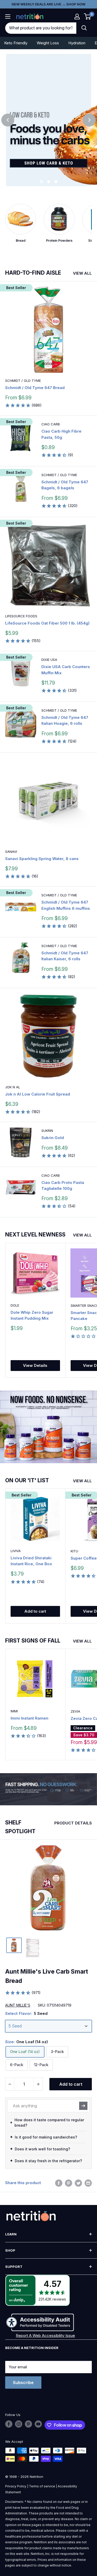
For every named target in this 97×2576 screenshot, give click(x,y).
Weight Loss (48, 43)
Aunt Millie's (18, 2005)
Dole (15, 1305)
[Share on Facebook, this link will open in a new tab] (59, 2183)
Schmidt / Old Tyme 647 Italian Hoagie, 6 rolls (65, 720)
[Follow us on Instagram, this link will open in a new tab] (19, 2424)
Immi (14, 1711)
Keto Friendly (16, 43)
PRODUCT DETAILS (73, 1823)
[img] (14, 1945)
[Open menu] (8, 16)
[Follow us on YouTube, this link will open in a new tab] (38, 2424)
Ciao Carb (51, 424)
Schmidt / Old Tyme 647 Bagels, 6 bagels (65, 485)
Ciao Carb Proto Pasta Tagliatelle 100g (63, 1185)
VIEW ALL (82, 273)
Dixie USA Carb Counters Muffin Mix (66, 670)
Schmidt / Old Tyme (23, 381)
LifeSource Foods (21, 616)
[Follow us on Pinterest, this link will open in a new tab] (28, 2424)
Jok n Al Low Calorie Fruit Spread (38, 1094)
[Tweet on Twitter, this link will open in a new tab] (78, 2183)
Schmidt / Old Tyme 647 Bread (35, 388)
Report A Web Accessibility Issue (45, 2335)
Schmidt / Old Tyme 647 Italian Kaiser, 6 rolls (65, 956)
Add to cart (35, 1611)
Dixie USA (49, 660)
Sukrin (47, 1131)
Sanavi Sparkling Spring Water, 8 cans (42, 859)
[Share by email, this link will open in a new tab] (88, 2183)
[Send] (83, 2106)
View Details (35, 1365)
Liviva (16, 1551)
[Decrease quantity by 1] (10, 2084)
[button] (77, 16)
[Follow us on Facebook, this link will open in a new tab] (9, 2424)
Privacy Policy (16, 2486)
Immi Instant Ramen (29, 1718)
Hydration (77, 43)
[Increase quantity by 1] (38, 2084)
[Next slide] (89, 120)
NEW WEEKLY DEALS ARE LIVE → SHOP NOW (48, 4)
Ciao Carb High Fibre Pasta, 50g (61, 434)
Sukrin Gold (53, 1138)
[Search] (84, 28)
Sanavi (11, 852)
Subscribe (23, 2383)
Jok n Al (13, 1087)
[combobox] (41, 28)
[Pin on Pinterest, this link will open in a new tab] (69, 2183)
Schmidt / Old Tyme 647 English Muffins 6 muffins (66, 905)
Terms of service (42, 2486)
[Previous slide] (8, 120)
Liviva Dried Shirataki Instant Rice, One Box (31, 1561)
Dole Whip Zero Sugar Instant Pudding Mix (32, 1315)
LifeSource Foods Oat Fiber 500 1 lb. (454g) (47, 623)
